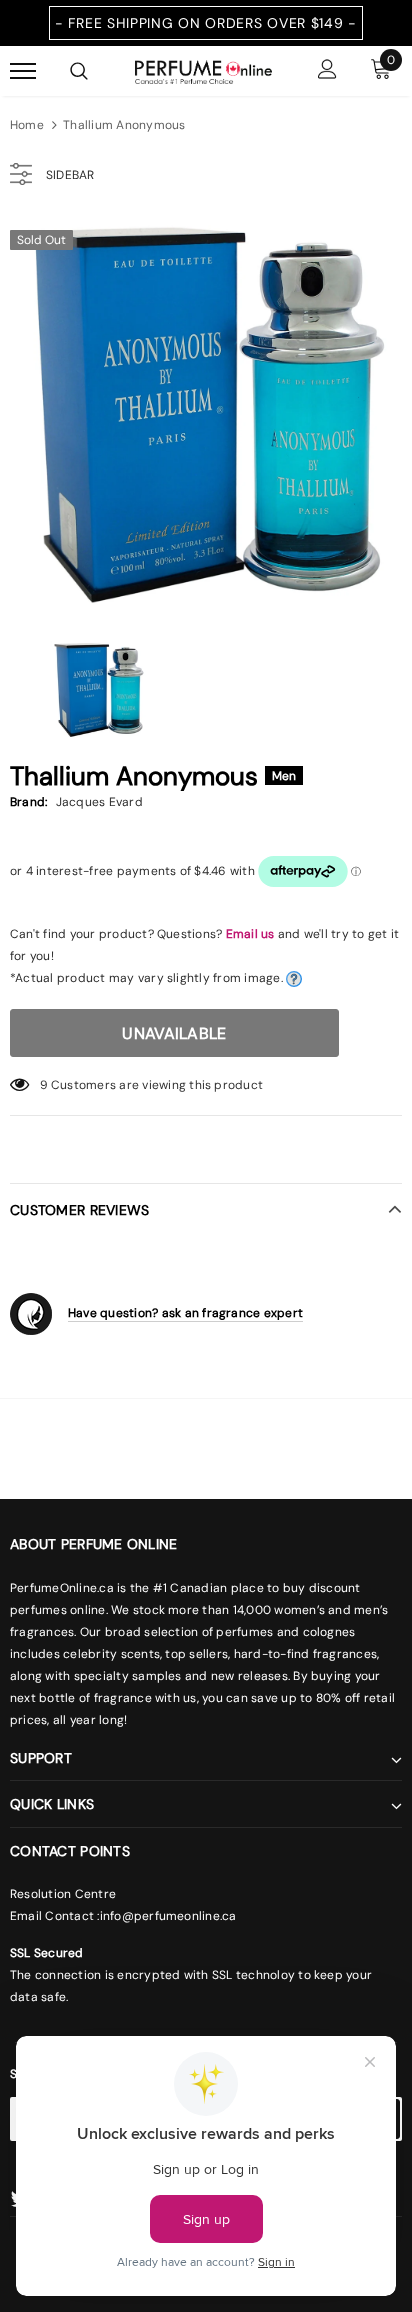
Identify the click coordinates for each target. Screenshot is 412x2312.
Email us (250, 934)
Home (27, 125)
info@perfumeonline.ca (168, 1916)
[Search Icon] (79, 71)
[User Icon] (327, 71)
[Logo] (203, 70)
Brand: (28, 802)
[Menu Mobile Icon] (23, 71)
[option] (206, 415)
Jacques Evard (99, 802)
